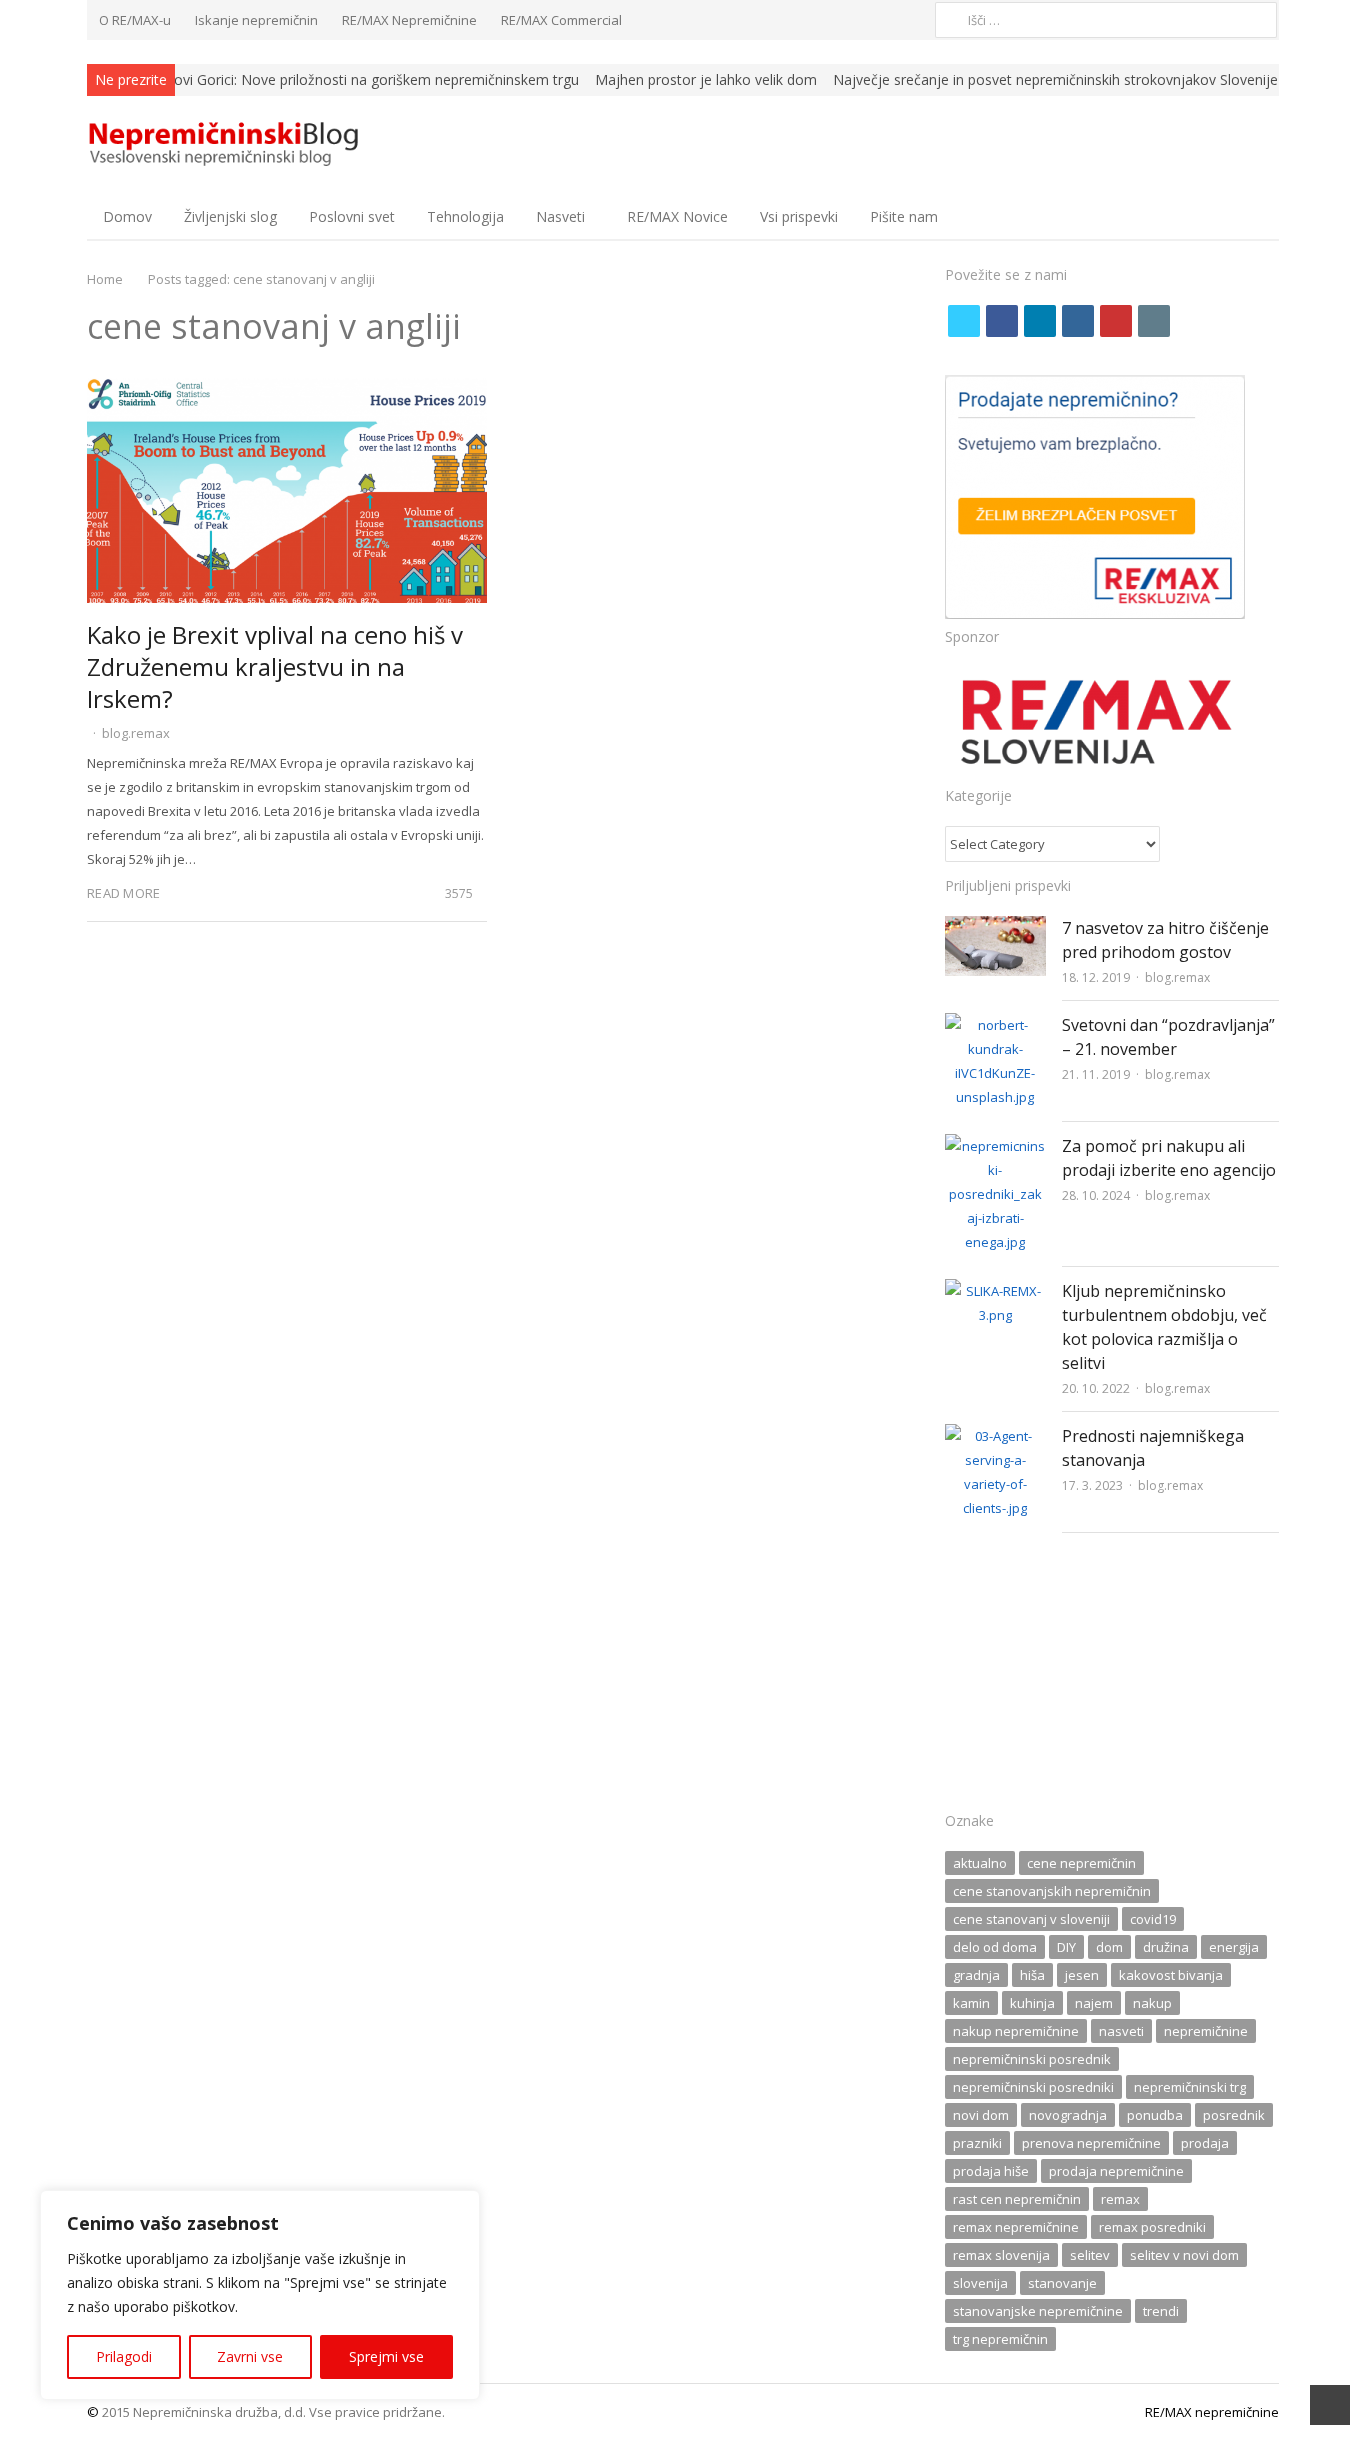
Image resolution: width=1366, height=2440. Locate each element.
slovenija (980, 2283)
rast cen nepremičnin (1017, 2199)
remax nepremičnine (1016, 2227)
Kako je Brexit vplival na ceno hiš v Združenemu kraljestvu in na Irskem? (275, 666)
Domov (127, 216)
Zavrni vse (250, 2356)
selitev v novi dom (1184, 2255)
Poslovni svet (352, 216)
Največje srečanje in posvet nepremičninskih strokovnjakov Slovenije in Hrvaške (982, 79)
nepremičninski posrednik (1032, 2059)
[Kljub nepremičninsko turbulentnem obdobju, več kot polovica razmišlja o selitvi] (995, 1291)
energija (1234, 1947)
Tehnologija (465, 216)
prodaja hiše (991, 2171)
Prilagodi (124, 2356)
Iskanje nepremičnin (256, 20)
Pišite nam (904, 216)
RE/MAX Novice (677, 216)
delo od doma (995, 1947)
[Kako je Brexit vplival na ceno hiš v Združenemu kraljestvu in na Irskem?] (287, 390)
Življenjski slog (230, 216)
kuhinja (1032, 2003)
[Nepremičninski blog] (227, 144)
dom (1109, 1947)
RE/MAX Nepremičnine (409, 20)
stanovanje (1062, 2283)
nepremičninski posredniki (1033, 2087)
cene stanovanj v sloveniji (1031, 1919)
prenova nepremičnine (1091, 2143)
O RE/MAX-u (135, 20)
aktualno (980, 1863)
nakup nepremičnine (1016, 2031)
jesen (1082, 1975)
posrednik (1234, 2115)
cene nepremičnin (1081, 1863)
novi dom (981, 2115)
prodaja (1205, 2143)
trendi (1161, 2311)
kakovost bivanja (1171, 1975)
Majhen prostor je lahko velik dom (597, 79)
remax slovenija (1001, 2255)
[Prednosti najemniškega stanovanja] (995, 1436)
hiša (1032, 1975)
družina (1166, 1947)
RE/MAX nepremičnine (1212, 2412)
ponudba (1155, 2115)
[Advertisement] (1112, 1678)
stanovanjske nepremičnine (1038, 2311)
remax (1120, 2199)
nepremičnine (1206, 2031)
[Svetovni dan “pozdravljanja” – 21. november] (995, 1025)
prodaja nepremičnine (1116, 2171)
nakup (1152, 2003)
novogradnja (1068, 2115)
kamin (971, 2003)
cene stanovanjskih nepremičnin (1052, 1891)
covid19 (1153, 1919)
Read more (123, 893)
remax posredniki (1152, 2227)
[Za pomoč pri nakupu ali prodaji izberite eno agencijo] (995, 1146)
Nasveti (560, 216)
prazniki (977, 2143)
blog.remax (136, 733)
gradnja (976, 1975)
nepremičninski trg (1190, 2087)
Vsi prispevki (799, 216)
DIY (1066, 1947)
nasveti (1121, 2031)
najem (1094, 2003)
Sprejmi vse (386, 2356)
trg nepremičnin (1000, 2339)
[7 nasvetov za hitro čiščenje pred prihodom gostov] (995, 928)
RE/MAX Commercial (561, 20)
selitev (1090, 2255)
